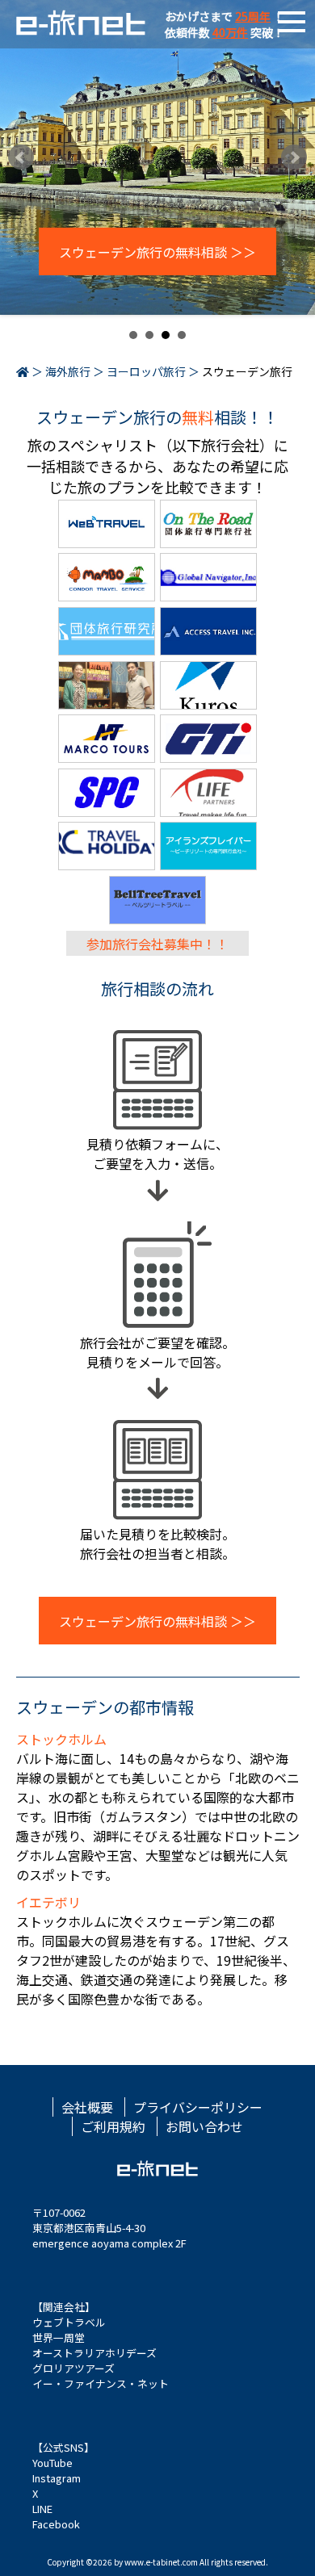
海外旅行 (68, 371)
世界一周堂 (59, 2337)
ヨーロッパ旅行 (146, 371)
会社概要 (87, 2107)
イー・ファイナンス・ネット (101, 2383)
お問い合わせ (204, 2126)
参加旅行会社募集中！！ (157, 943)
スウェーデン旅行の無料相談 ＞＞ (157, 252)
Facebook (56, 2524)
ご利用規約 (113, 2126)
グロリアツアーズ (73, 2368)
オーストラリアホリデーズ (94, 2353)
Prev (21, 157)
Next (294, 157)
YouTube (52, 2463)
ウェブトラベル (69, 2322)
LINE (42, 2509)
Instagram (57, 2478)
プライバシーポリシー (198, 2107)
